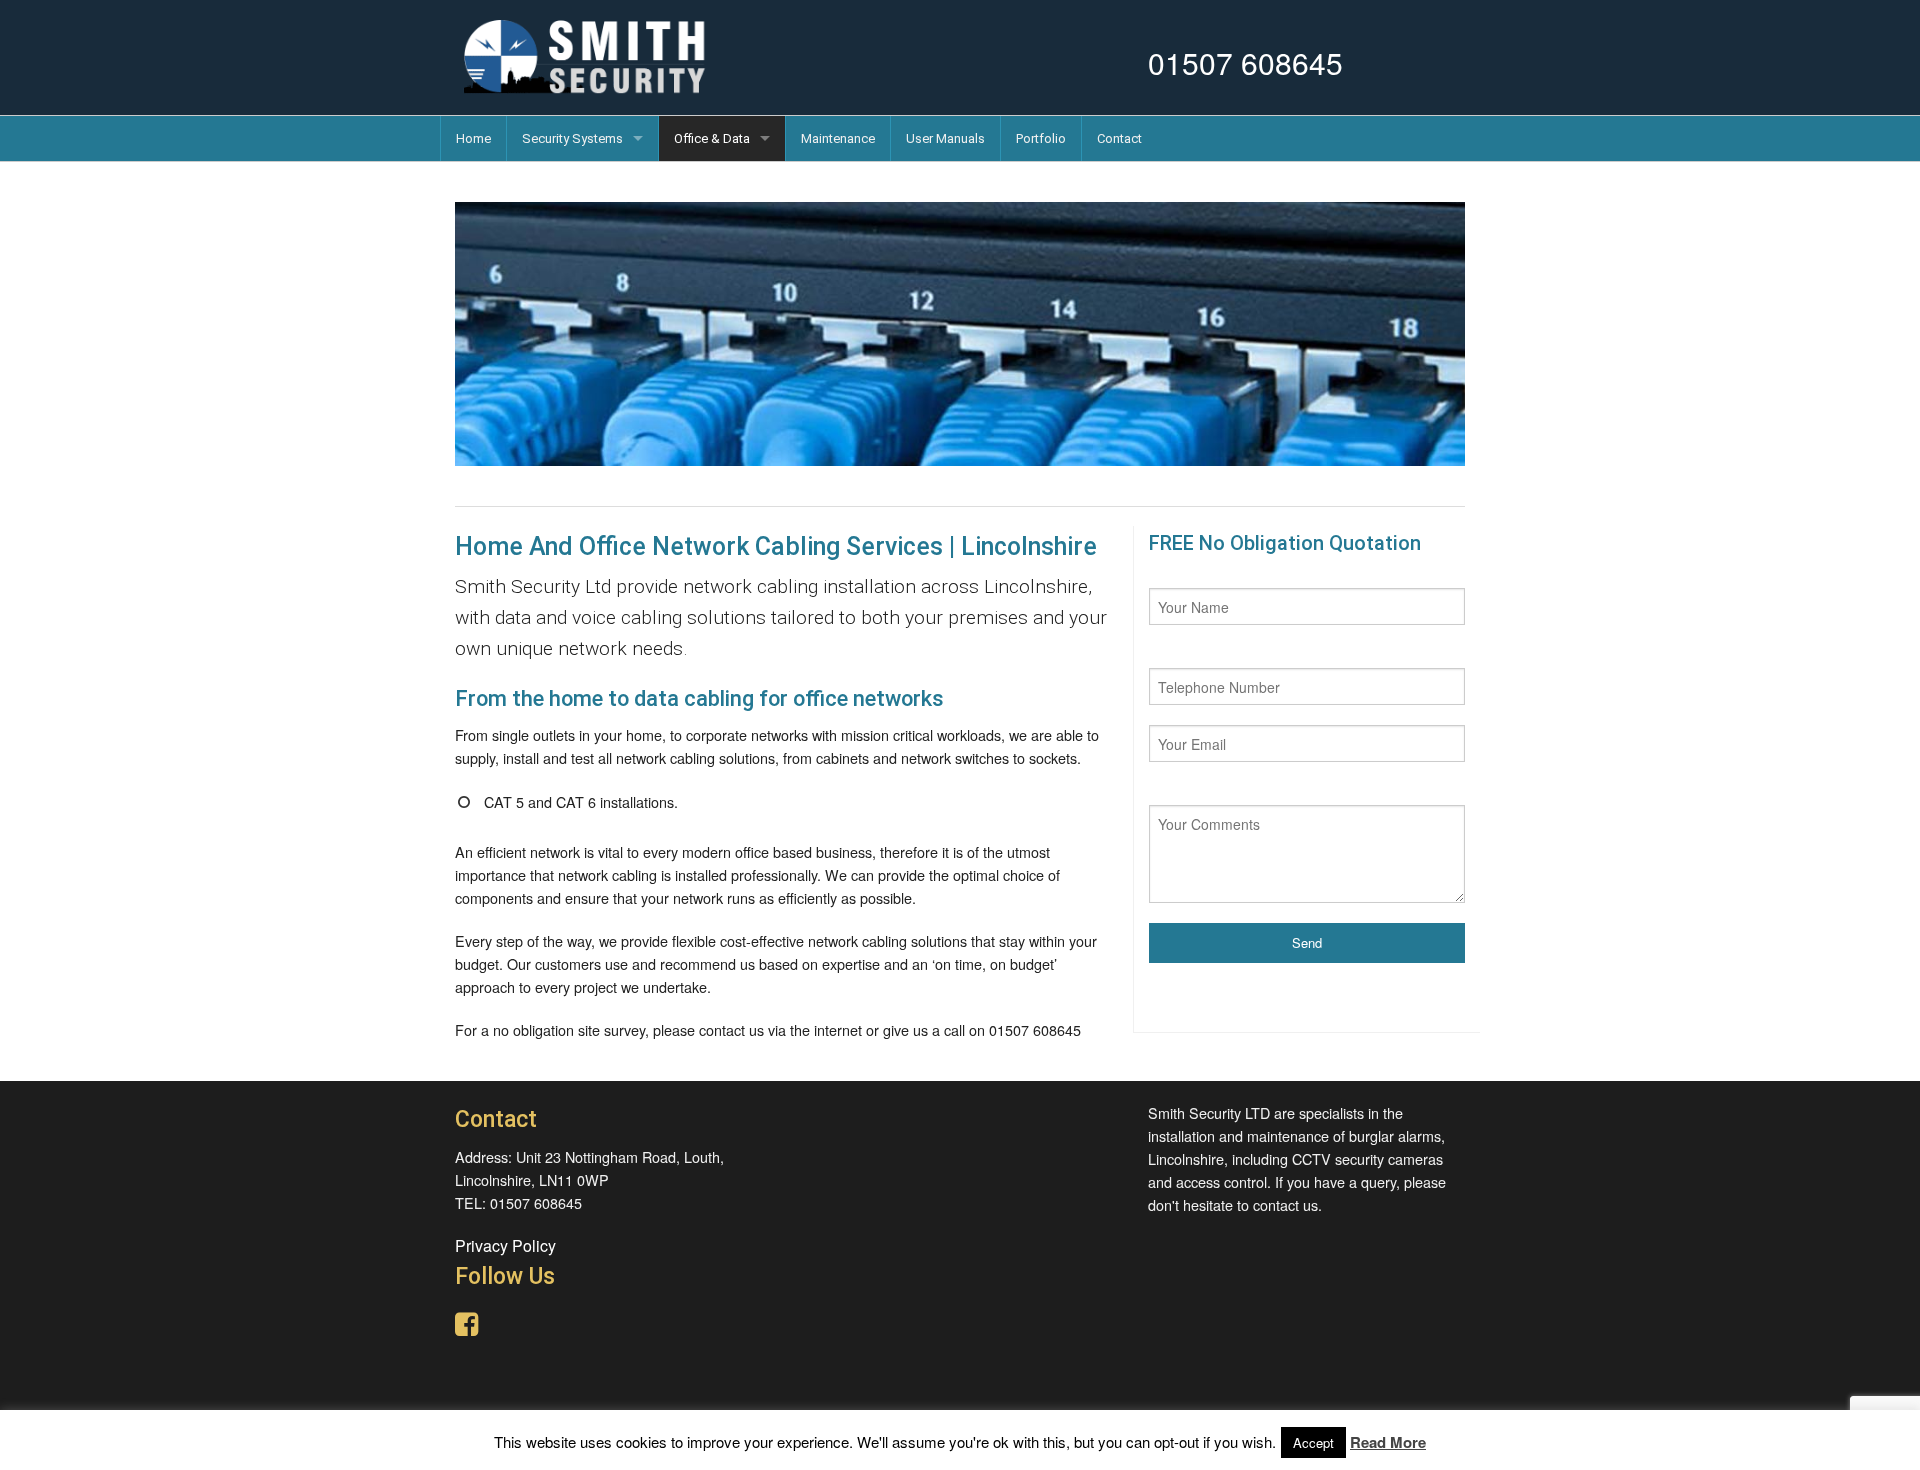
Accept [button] (1313, 1442)
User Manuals (945, 138)
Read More (1388, 1442)
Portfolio (1041, 138)
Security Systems (572, 138)
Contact (1119, 138)
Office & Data (712, 138)
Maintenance (838, 138)
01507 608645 (1245, 62)
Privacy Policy (505, 1245)
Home (473, 138)
